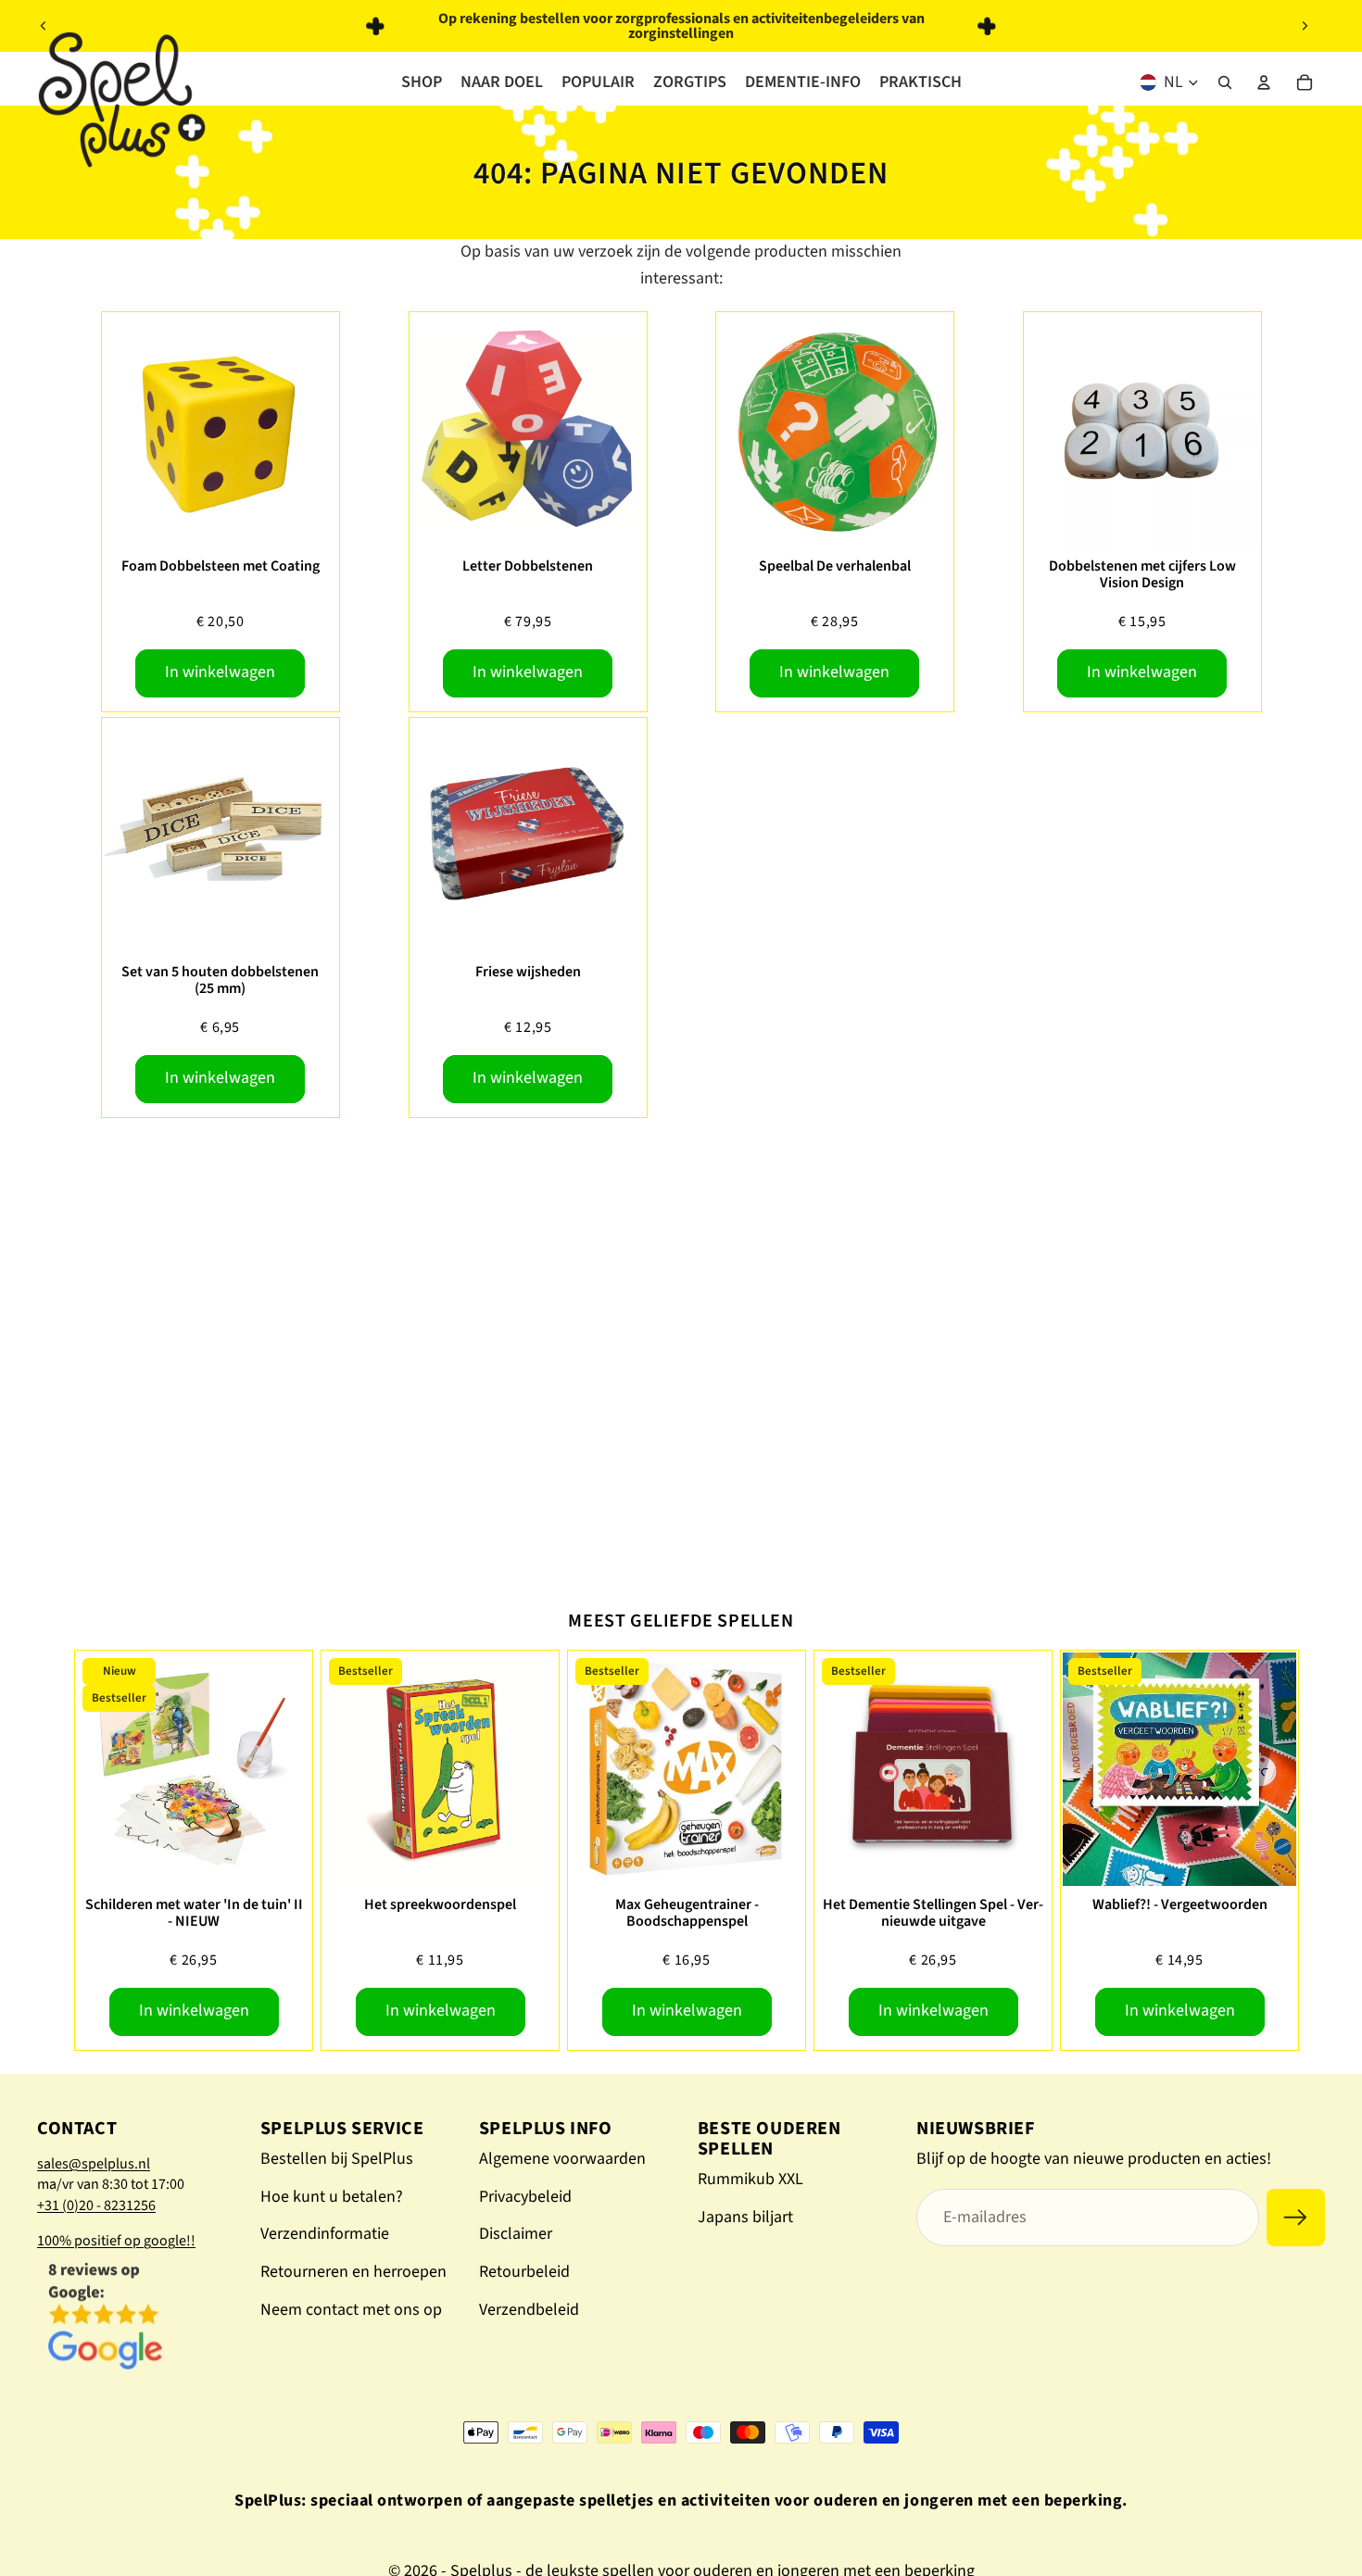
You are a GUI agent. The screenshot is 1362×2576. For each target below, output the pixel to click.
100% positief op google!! (116, 2241)
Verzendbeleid (529, 2310)
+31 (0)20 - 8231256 (96, 2205)
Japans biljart (745, 2217)
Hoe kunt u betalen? (332, 2197)
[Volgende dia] (1305, 26)
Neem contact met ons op (351, 2310)
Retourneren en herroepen (353, 2272)
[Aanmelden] (1296, 2218)
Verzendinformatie (325, 2234)
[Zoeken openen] (1225, 82)
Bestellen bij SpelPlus (337, 2159)
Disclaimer (516, 2234)
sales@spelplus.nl (94, 2164)
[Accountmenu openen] (1264, 82)
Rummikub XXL (750, 2179)
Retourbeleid (524, 2272)
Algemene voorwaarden (562, 2159)
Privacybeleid (525, 2197)
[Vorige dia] (44, 26)
